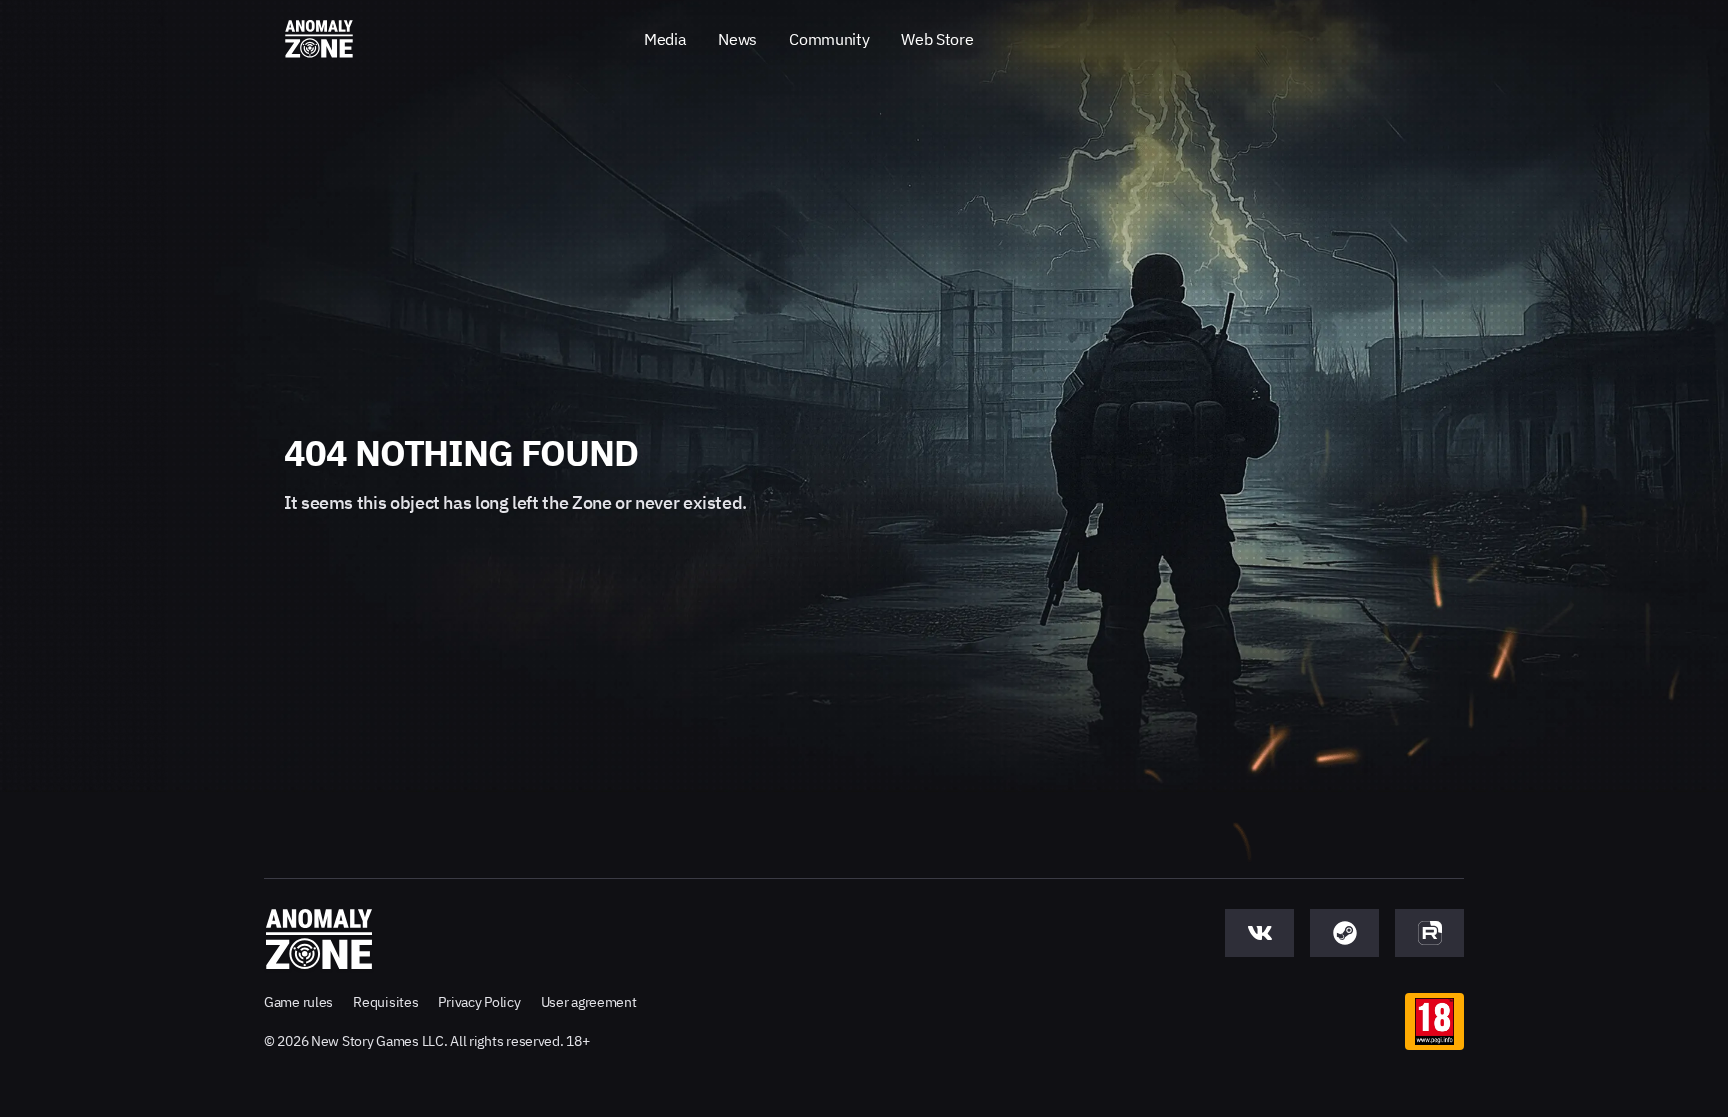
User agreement (589, 1002)
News (737, 39)
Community (829, 39)
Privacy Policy (479, 1002)
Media (665, 39)
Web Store (937, 39)
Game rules (298, 1002)
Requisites (385, 1002)
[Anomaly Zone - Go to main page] (319, 40)
